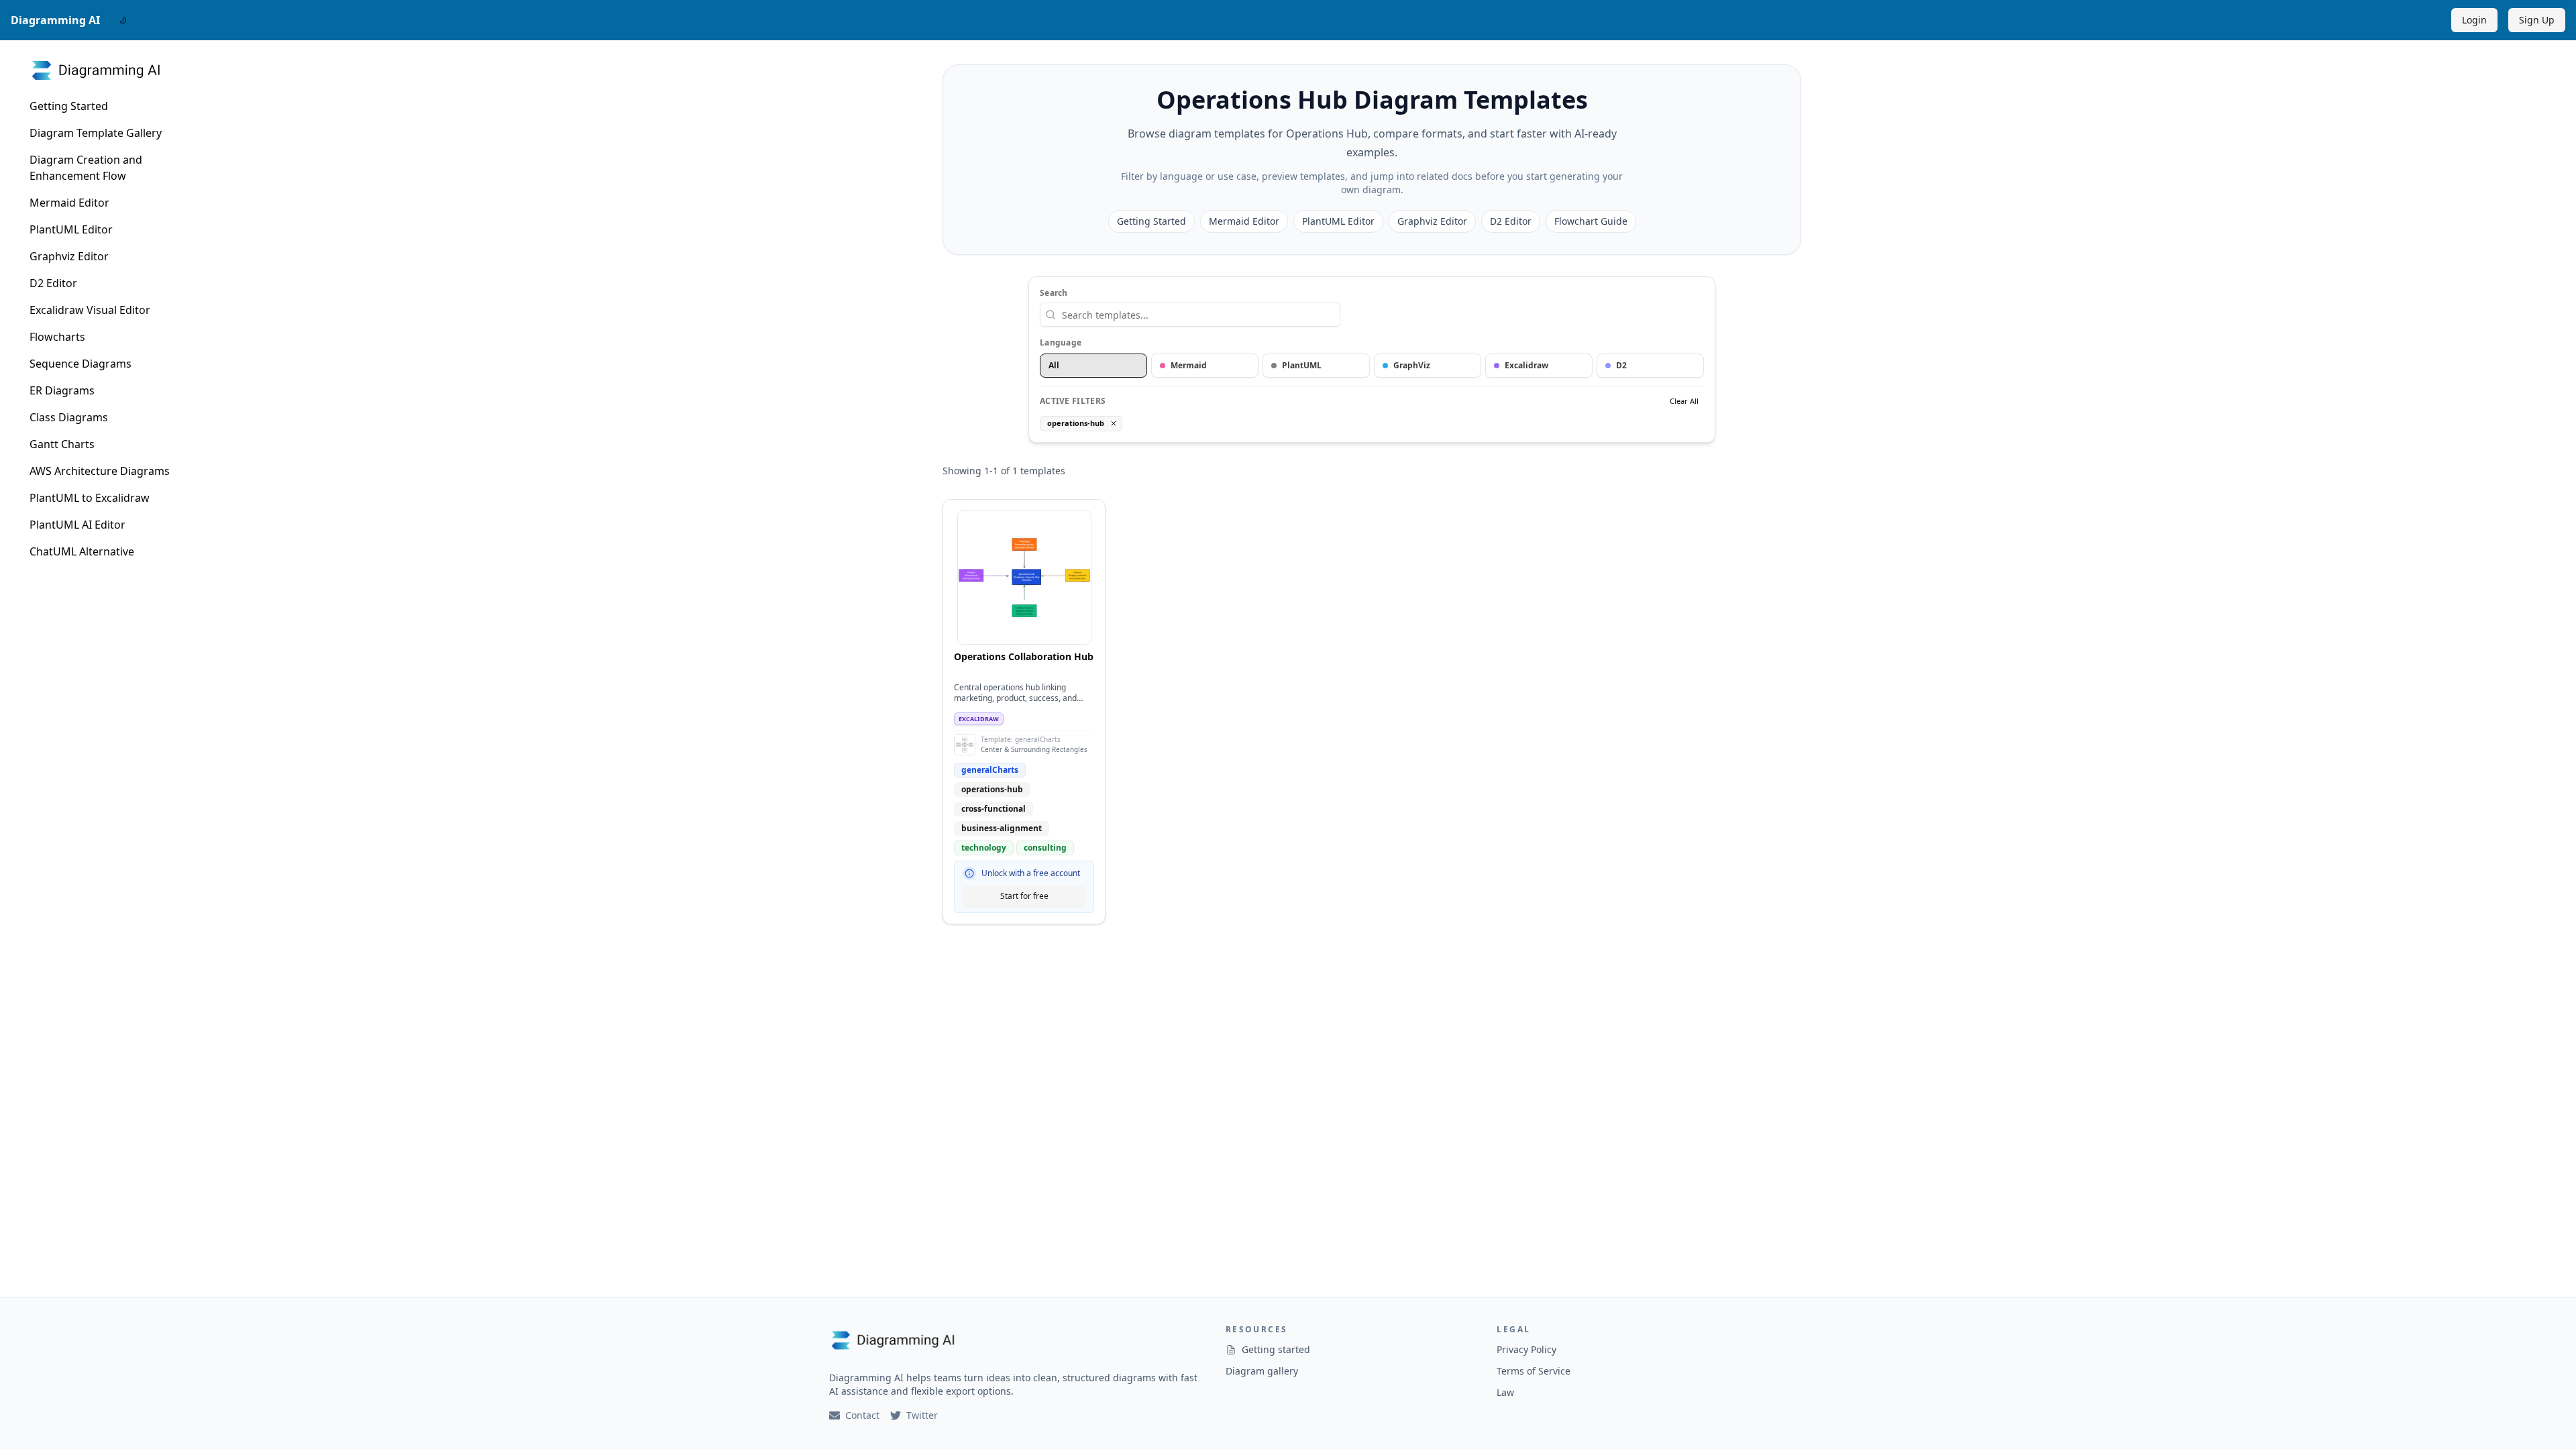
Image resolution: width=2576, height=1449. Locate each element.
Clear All (1684, 401)
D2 (1621, 365)
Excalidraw (1526, 365)
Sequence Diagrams (80, 364)
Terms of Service (1534, 1371)
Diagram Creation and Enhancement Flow (86, 168)
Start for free (1024, 896)
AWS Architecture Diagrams (100, 471)
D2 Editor (53, 283)
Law (1505, 1392)
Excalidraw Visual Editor (90, 310)
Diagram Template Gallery (96, 133)
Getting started (1276, 1349)
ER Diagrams (62, 390)
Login (2474, 20)
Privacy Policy (1526, 1349)
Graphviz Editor (69, 256)
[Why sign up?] (969, 873)
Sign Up (2537, 20)
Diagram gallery (1262, 1371)
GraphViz (1412, 365)
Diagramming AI (55, 20)
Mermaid (1189, 365)
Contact (862, 1415)
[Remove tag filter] (1114, 423)
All (1054, 365)
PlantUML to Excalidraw (90, 498)
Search (1054, 293)
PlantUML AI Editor (77, 525)
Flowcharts (57, 337)
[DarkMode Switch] (123, 20)
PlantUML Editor (71, 229)
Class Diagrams (69, 417)
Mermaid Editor (69, 203)
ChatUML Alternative (82, 551)
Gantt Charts (62, 444)
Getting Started (69, 106)
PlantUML (1302, 365)
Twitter (922, 1415)
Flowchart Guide (1591, 221)
